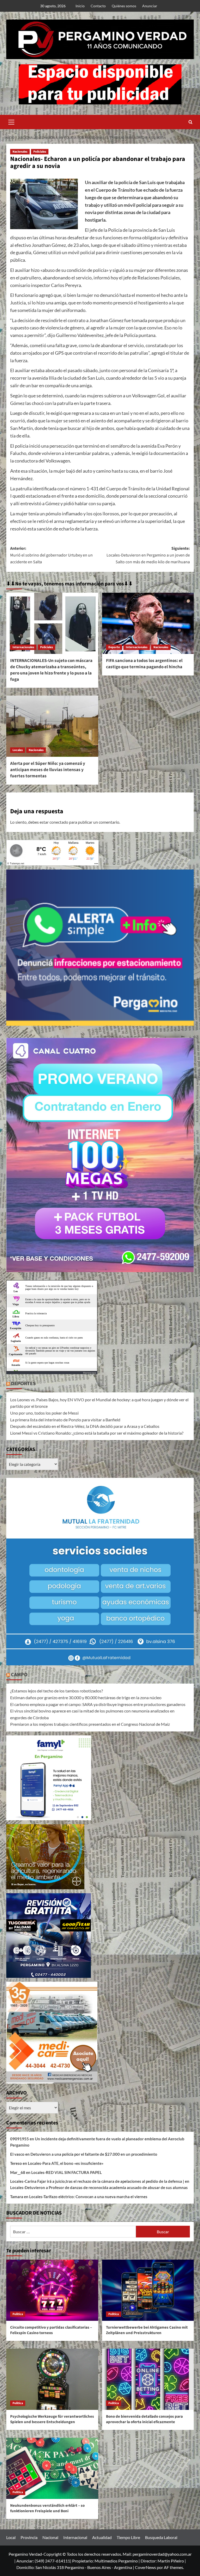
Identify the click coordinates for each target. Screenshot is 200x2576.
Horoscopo (90, 1373)
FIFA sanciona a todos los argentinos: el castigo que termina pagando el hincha (144, 664)
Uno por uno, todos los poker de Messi (44, 1413)
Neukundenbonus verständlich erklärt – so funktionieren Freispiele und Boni (47, 2508)
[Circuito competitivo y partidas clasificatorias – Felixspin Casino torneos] (52, 2290)
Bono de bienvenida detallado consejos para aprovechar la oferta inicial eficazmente (144, 2419)
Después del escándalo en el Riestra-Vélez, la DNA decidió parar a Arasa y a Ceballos (85, 1426)
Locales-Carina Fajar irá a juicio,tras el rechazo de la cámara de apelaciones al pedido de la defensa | (97, 2181)
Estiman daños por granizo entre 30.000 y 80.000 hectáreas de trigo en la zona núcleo (86, 1697)
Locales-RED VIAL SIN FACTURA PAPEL (67, 2172)
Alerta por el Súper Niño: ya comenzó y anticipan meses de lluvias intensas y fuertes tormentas (48, 770)
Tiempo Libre (128, 2537)
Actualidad (102, 2537)
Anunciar (150, 6)
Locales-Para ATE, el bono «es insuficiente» (66, 2163)
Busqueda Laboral (161, 2537)
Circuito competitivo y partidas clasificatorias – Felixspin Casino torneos (51, 2330)
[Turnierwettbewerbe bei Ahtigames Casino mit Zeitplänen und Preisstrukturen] (148, 2290)
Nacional (50, 2537)
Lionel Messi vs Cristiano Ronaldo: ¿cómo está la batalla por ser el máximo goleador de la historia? (97, 1433)
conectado (59, 822)
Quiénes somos (124, 6)
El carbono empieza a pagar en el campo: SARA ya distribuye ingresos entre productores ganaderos (98, 1704)
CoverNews (145, 2567)
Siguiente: (148, 555)
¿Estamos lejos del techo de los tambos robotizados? (57, 1691)
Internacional (75, 2537)
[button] (11, 121)
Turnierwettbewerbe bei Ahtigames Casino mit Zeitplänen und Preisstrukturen (147, 2330)
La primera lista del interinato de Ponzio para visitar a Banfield (65, 1420)
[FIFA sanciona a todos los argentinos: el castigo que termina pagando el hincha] (148, 623)
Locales (18, 750)
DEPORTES (23, 1384)
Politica (18, 2314)
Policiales (40, 152)
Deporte (114, 647)
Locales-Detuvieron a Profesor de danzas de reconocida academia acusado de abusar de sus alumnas (99, 2187)
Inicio (80, 6)
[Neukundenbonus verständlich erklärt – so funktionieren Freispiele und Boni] (52, 2468)
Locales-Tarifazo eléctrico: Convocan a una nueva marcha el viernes (88, 2197)
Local (11, 2537)
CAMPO (19, 1675)
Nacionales (20, 152)
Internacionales (23, 647)
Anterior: (51, 555)
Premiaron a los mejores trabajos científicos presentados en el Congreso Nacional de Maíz (90, 1724)
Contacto (98, 6)
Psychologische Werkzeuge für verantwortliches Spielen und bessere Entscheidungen (52, 2419)
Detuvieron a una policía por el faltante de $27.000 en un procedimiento (94, 2154)
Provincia (29, 2537)
